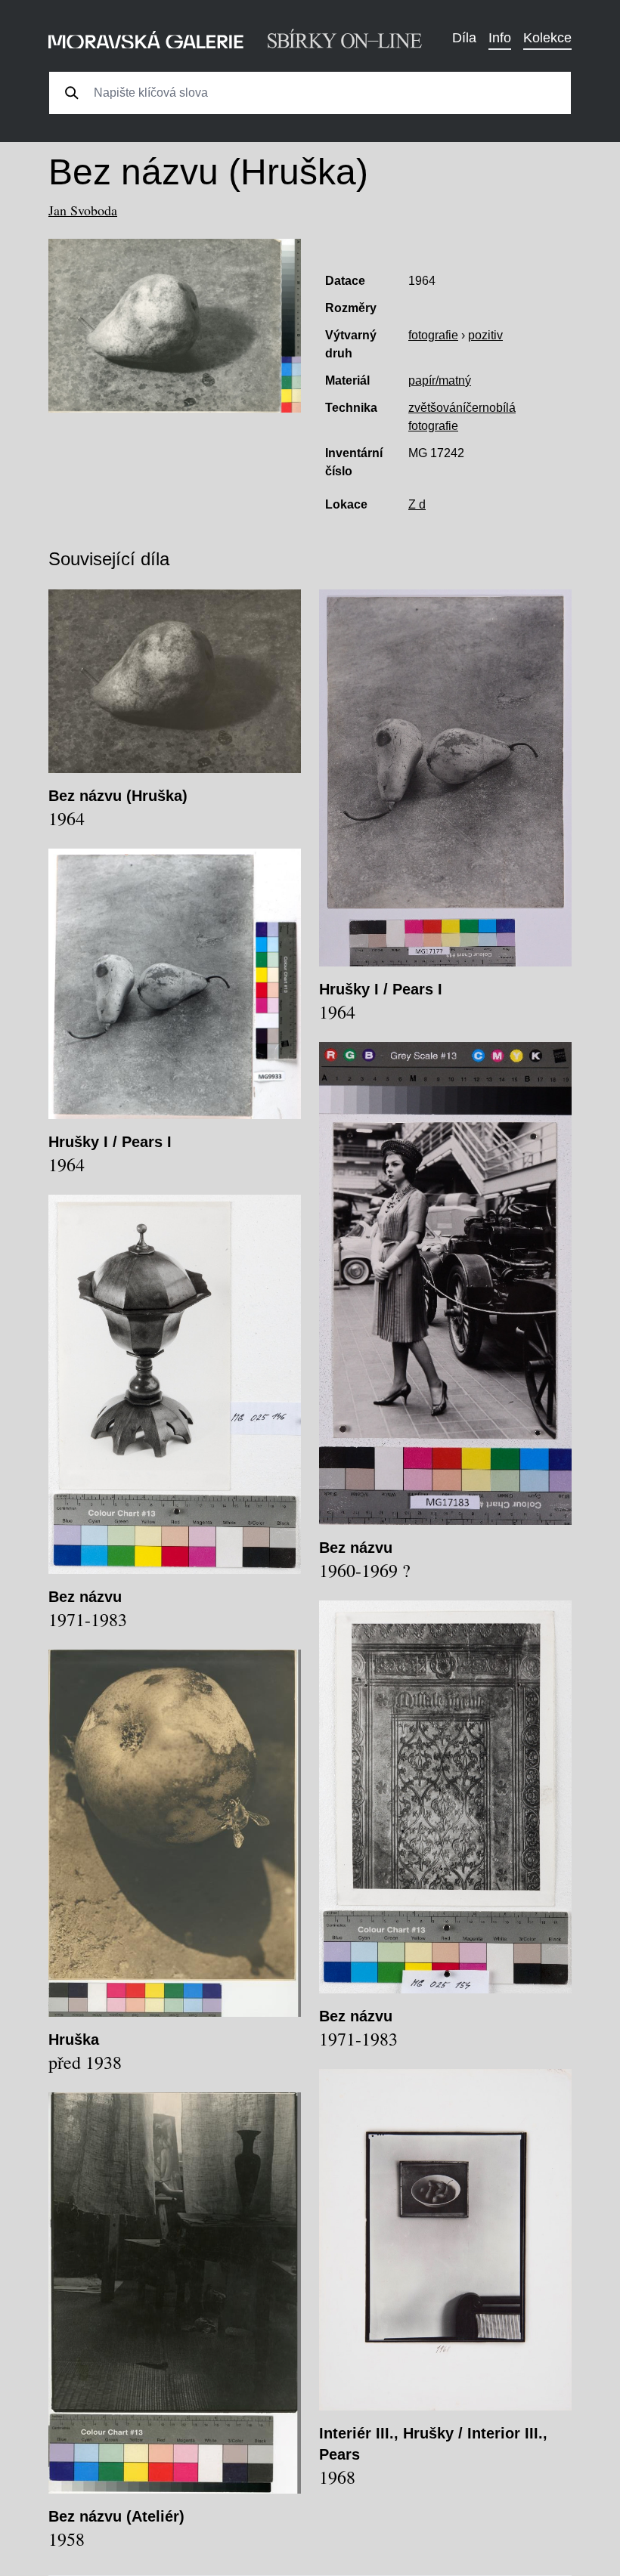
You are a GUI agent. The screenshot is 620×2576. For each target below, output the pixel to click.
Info (500, 38)
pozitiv (485, 335)
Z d (417, 504)
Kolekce (547, 38)
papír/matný (440, 380)
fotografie (433, 335)
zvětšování (437, 408)
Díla (464, 38)
